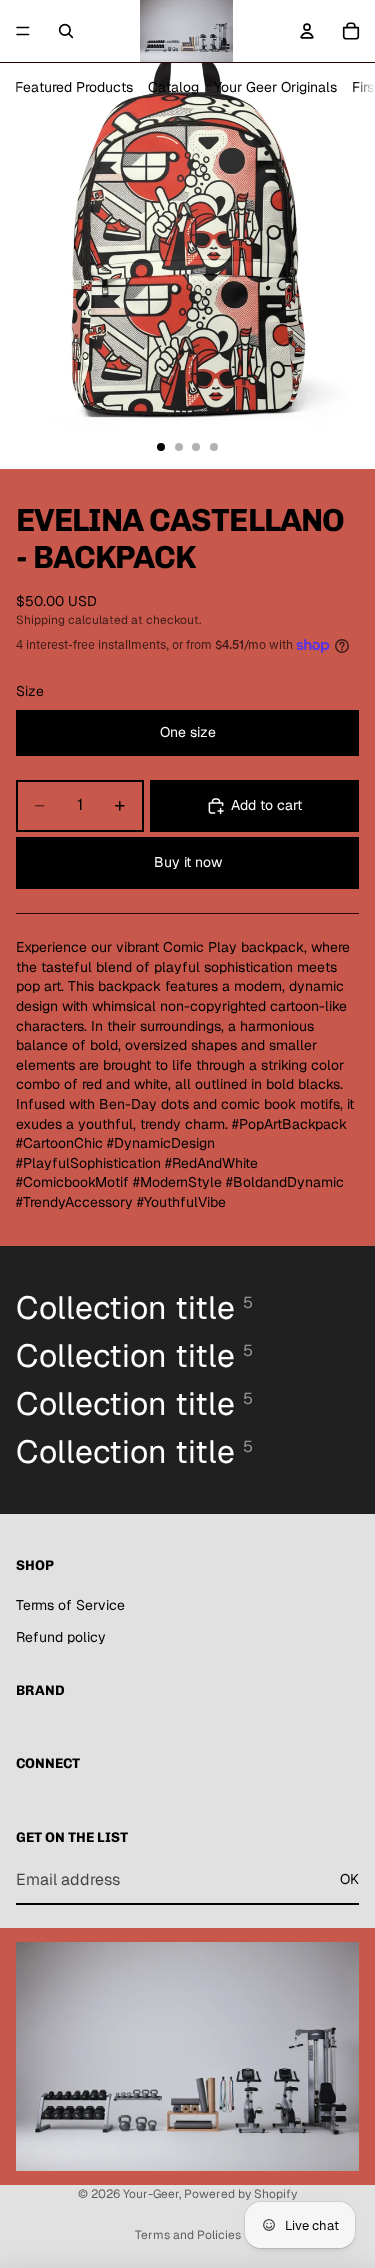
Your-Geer (151, 2194)
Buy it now (188, 862)
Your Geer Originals (275, 87)
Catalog (173, 87)
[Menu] (23, 31)
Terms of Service (70, 1605)
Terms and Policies (188, 2235)
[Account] (307, 31)
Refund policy (61, 1637)
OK (349, 1879)
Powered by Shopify (240, 2194)
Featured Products (74, 87)
